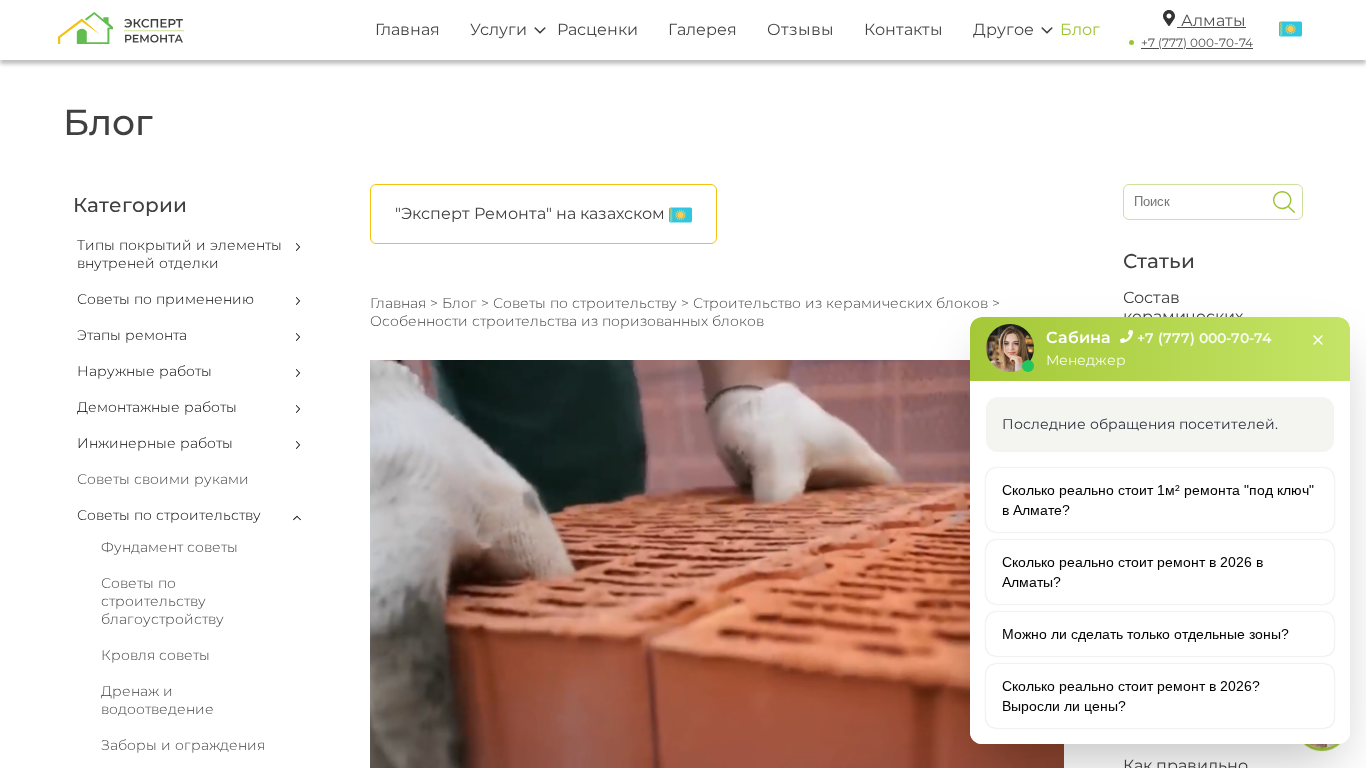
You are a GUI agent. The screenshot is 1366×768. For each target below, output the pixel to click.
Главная (407, 29)
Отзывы (800, 29)
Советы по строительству (585, 303)
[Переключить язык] (1290, 30)
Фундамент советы (169, 547)
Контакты (903, 29)
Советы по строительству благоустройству (162, 601)
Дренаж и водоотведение (157, 700)
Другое (1003, 29)
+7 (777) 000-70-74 (1197, 42)
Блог (1080, 29)
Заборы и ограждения (183, 745)
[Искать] (1284, 202)
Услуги (498, 29)
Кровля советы (155, 655)
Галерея (702, 29)
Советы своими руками (163, 479)
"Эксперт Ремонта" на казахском (532, 213)
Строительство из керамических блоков (842, 303)
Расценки (597, 29)
